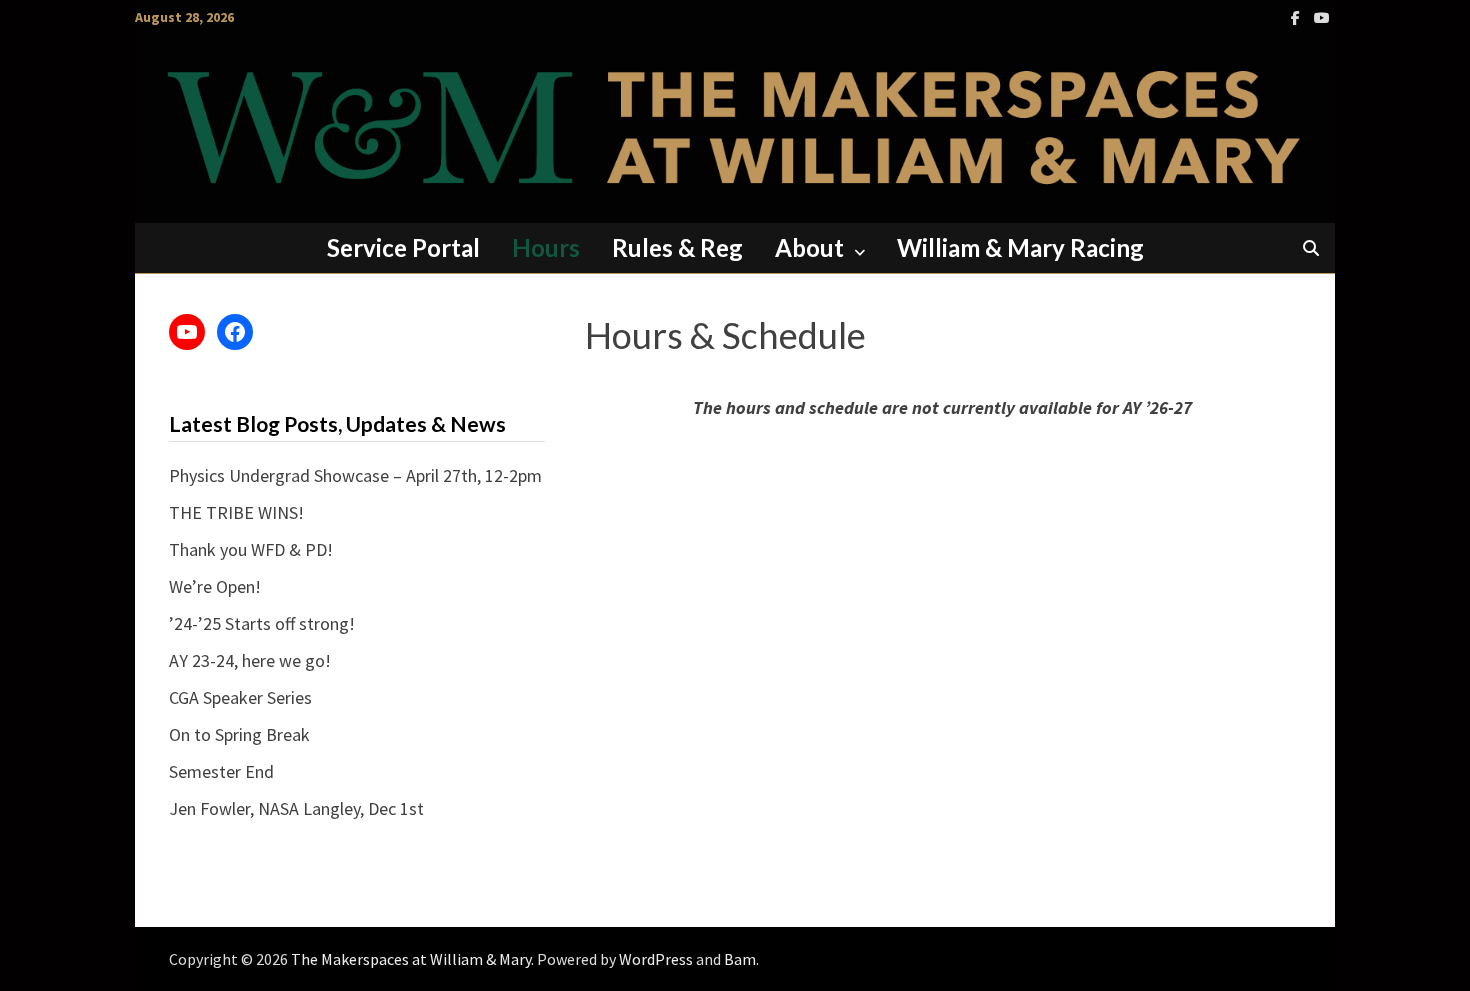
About (809, 247)
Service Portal (403, 247)
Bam (740, 959)
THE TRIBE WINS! (236, 512)
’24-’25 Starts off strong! (262, 623)
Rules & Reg (677, 247)
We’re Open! (215, 586)
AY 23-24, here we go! (250, 660)
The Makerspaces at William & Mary (411, 959)
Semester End (221, 771)
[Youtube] (1322, 16)
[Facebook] (1297, 16)
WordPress (656, 959)
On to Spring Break (239, 734)
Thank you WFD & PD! (251, 549)
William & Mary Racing (1020, 247)
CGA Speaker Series (240, 697)
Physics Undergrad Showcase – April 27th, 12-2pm (355, 475)
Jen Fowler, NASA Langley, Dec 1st (296, 808)
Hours (546, 247)
